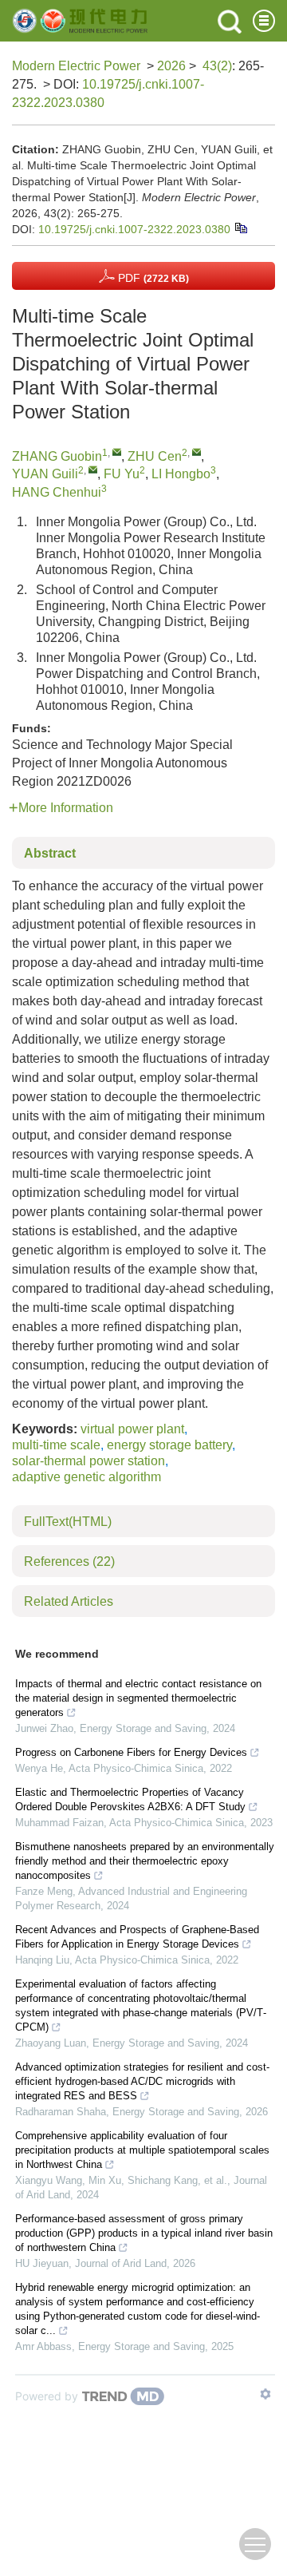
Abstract (50, 853)
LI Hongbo (181, 474)
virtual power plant (132, 1429)
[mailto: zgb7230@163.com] (117, 452)
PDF (152, 278)
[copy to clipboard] (240, 227)
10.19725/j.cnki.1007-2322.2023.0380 (134, 229)
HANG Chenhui (57, 492)
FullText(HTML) (68, 1522)
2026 (171, 66)
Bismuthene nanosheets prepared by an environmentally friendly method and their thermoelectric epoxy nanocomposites (145, 1861)
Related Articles (69, 1601)
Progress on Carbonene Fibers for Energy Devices (131, 1752)
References (69, 1561)
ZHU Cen (155, 456)
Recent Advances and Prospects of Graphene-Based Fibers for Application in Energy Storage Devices (137, 1937)
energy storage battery (169, 1445)
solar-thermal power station (88, 1461)
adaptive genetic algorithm (86, 1477)
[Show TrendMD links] (265, 2394)
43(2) (217, 66)
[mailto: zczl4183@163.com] (197, 452)
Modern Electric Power (76, 66)
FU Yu (122, 474)
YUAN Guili (45, 474)
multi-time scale (56, 1445)
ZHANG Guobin (57, 456)
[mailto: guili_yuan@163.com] (93, 469)
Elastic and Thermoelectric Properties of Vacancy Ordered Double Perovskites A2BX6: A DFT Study (130, 1799)
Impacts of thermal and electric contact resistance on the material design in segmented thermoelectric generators (138, 1698)
